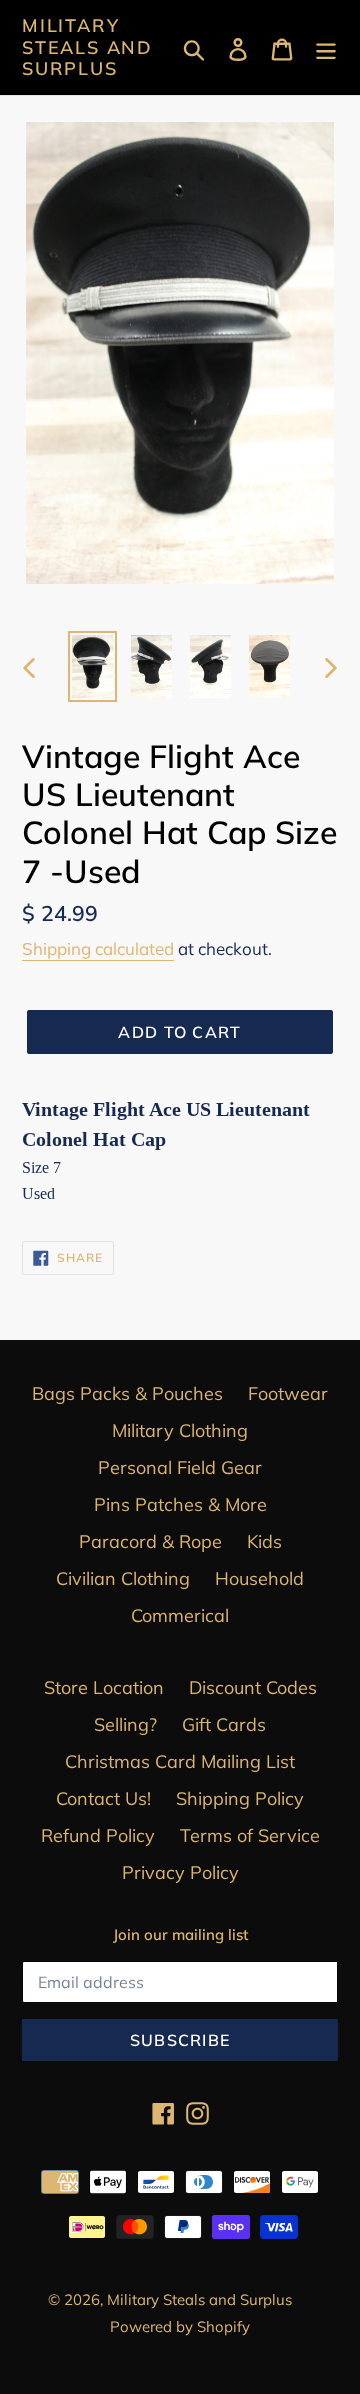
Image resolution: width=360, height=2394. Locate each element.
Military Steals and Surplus (87, 47)
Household (259, 1578)
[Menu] (326, 47)
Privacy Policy (180, 1872)
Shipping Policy (240, 1798)
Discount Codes (253, 1687)
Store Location (104, 1687)
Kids (264, 1541)
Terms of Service (250, 1835)
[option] (92, 666)
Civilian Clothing (123, 1578)
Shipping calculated (98, 948)
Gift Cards (224, 1724)
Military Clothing (180, 1430)
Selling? (125, 1724)
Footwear (288, 1393)
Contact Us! (103, 1798)
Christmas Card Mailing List (180, 1761)
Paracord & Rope (150, 1541)
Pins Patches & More (180, 1504)
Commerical (180, 1615)
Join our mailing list (180, 1935)
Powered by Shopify (180, 2326)
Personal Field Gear (180, 1467)
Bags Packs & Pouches (127, 1393)
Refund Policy (98, 1835)
